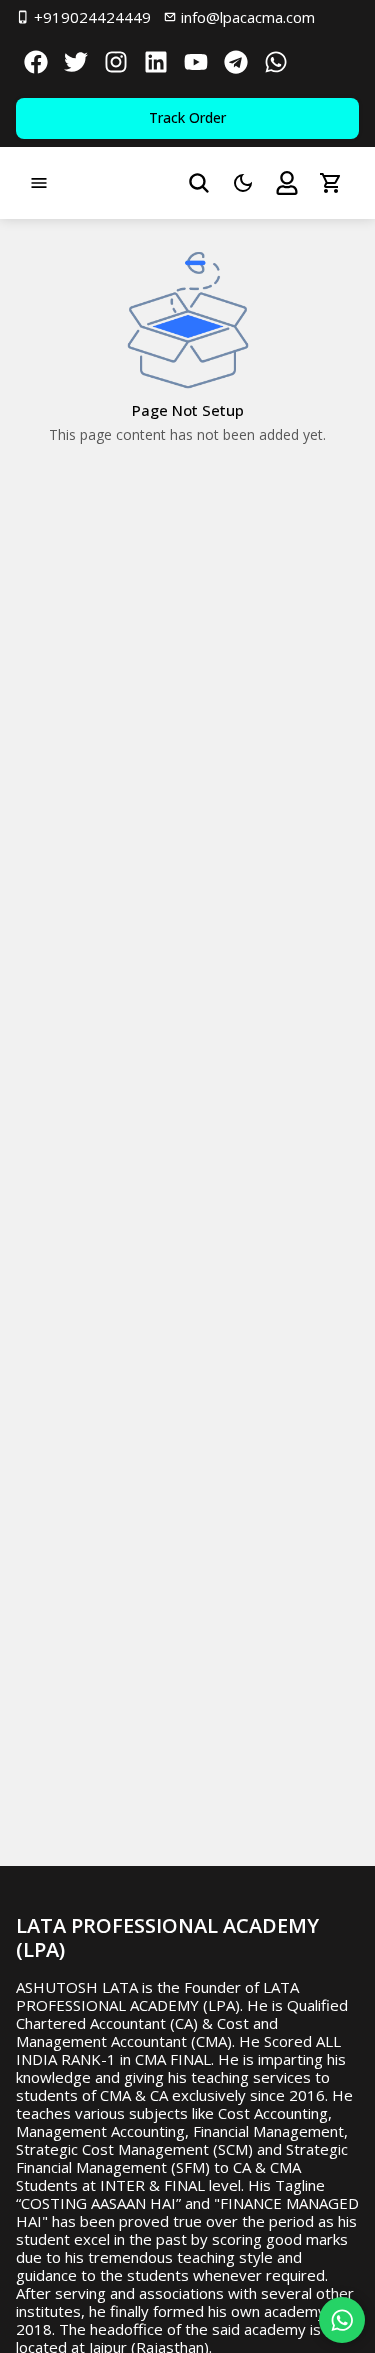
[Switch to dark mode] (243, 183)
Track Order (187, 117)
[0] (331, 183)
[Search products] (199, 183)
